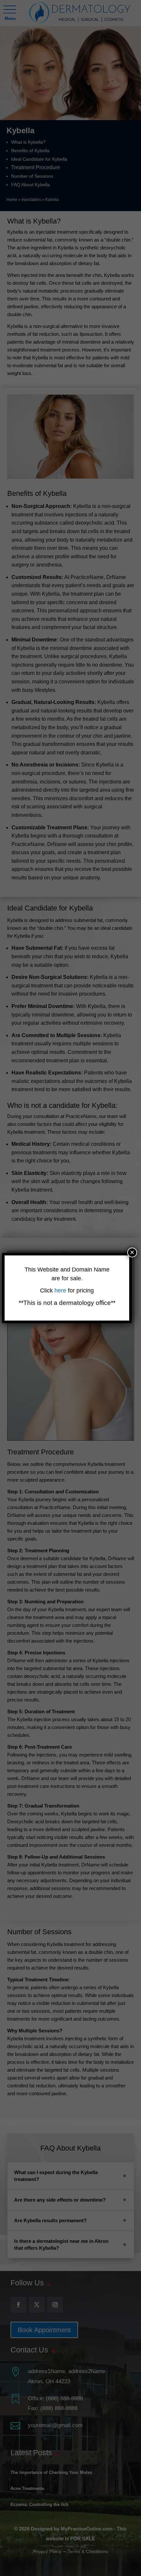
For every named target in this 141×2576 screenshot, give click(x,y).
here (61, 1290)
